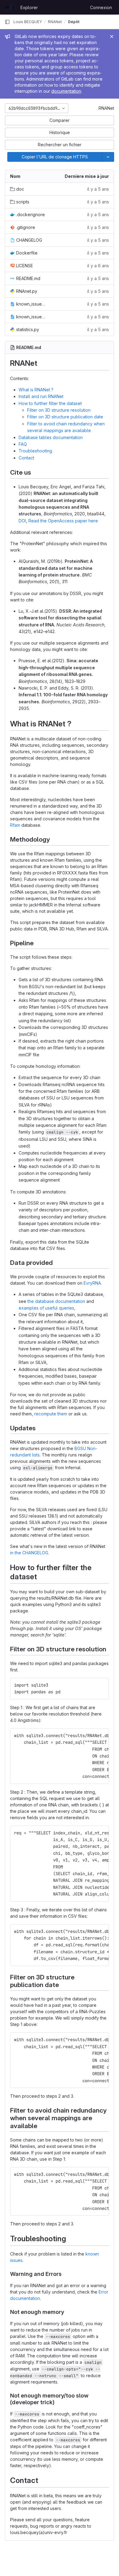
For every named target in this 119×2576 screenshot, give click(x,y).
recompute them (51, 1414)
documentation (66, 91)
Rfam (15, 825)
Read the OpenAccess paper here (63, 521)
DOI (22, 521)
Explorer (29, 7)
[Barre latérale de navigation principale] (7, 22)
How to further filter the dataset (50, 403)
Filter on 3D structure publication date (65, 417)
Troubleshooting (35, 451)
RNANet (106, 108)
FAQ (23, 444)
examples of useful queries (46, 1308)
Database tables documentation (51, 437)
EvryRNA (92, 1283)
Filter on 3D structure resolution (59, 410)
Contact (26, 458)
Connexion (101, 7)
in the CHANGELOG (29, 1553)
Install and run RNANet (41, 396)
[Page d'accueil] (9, 7)
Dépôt (74, 22)
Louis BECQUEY (28, 22)
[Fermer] (112, 36)
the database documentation (56, 1301)
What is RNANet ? (36, 390)
